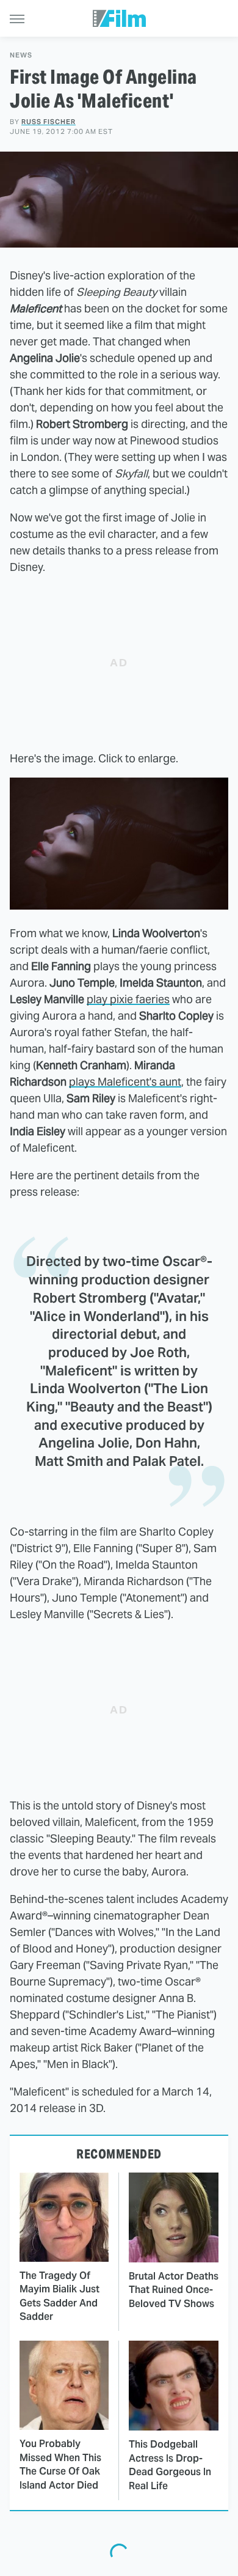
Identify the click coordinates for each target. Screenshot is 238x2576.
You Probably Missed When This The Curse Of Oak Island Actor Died (60, 2464)
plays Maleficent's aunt (125, 1082)
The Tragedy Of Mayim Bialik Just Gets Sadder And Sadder (60, 2296)
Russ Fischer (49, 122)
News (21, 55)
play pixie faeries (128, 999)
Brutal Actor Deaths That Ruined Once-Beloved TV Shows (174, 2290)
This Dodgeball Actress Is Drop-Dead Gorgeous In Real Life (170, 2465)
